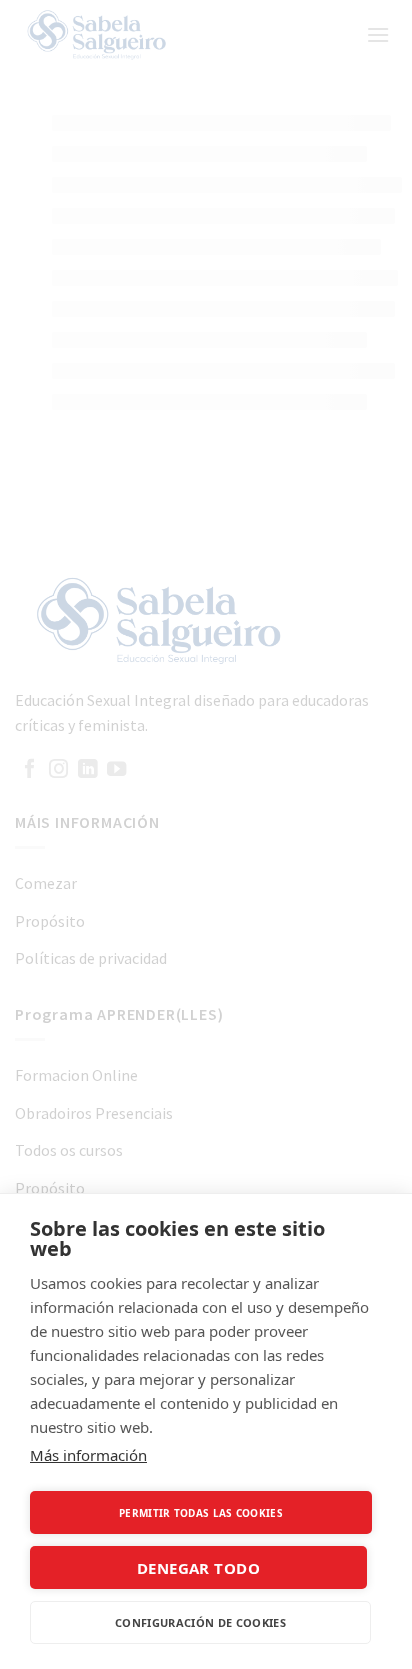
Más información (88, 1455)
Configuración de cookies (200, 1622)
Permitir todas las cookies (201, 1513)
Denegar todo (198, 1568)
